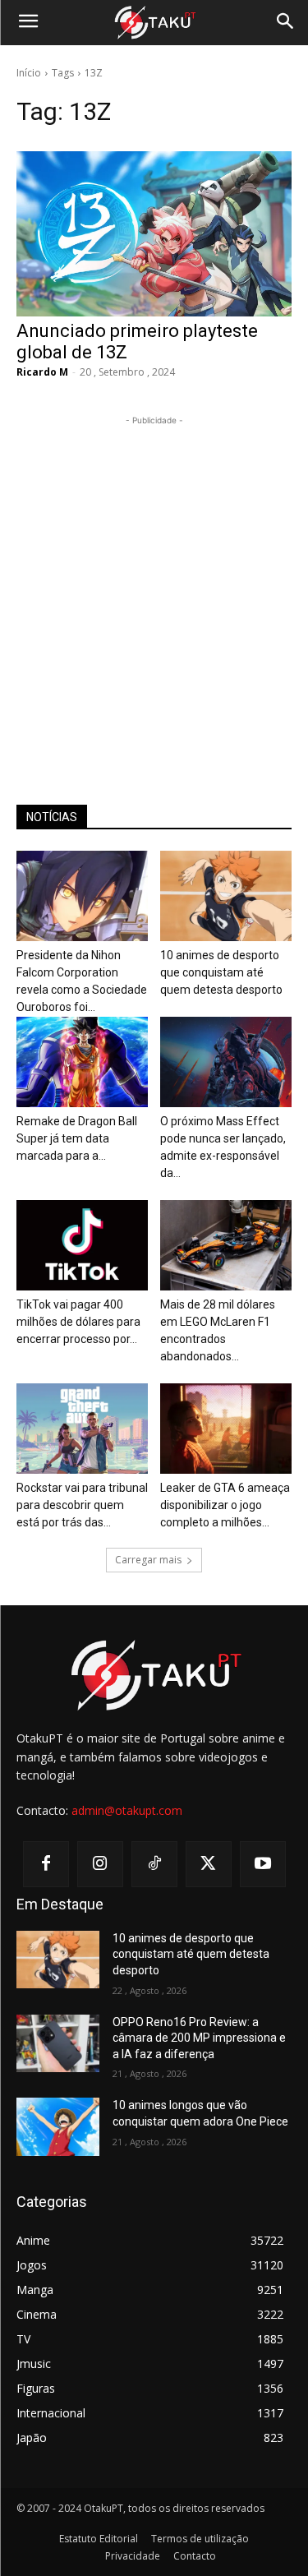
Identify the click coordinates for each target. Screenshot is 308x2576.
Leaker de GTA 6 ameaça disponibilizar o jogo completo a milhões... (225, 1505)
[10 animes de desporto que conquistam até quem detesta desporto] (226, 896)
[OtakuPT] (154, 23)
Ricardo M (42, 372)
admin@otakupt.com (127, 1810)
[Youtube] (263, 1864)
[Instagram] (100, 1864)
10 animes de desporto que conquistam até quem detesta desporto (221, 972)
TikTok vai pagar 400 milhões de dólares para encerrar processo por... (78, 1322)
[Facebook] (46, 1864)
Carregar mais (148, 1560)
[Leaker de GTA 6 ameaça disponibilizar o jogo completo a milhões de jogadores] (226, 1429)
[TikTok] (154, 1864)
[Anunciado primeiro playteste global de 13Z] (154, 234)
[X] (209, 1864)
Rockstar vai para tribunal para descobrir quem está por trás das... (82, 1505)
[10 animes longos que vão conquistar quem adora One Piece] (58, 2126)
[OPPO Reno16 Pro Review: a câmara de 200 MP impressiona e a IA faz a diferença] (58, 2043)
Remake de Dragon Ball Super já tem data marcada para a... (77, 1138)
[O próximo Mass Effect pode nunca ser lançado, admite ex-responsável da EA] (226, 1062)
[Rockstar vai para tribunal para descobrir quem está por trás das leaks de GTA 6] (82, 1429)
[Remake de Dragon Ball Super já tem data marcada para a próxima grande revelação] (82, 1062)
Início (29, 73)
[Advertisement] (154, 583)
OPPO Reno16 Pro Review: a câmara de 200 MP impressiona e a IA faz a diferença (199, 2038)
